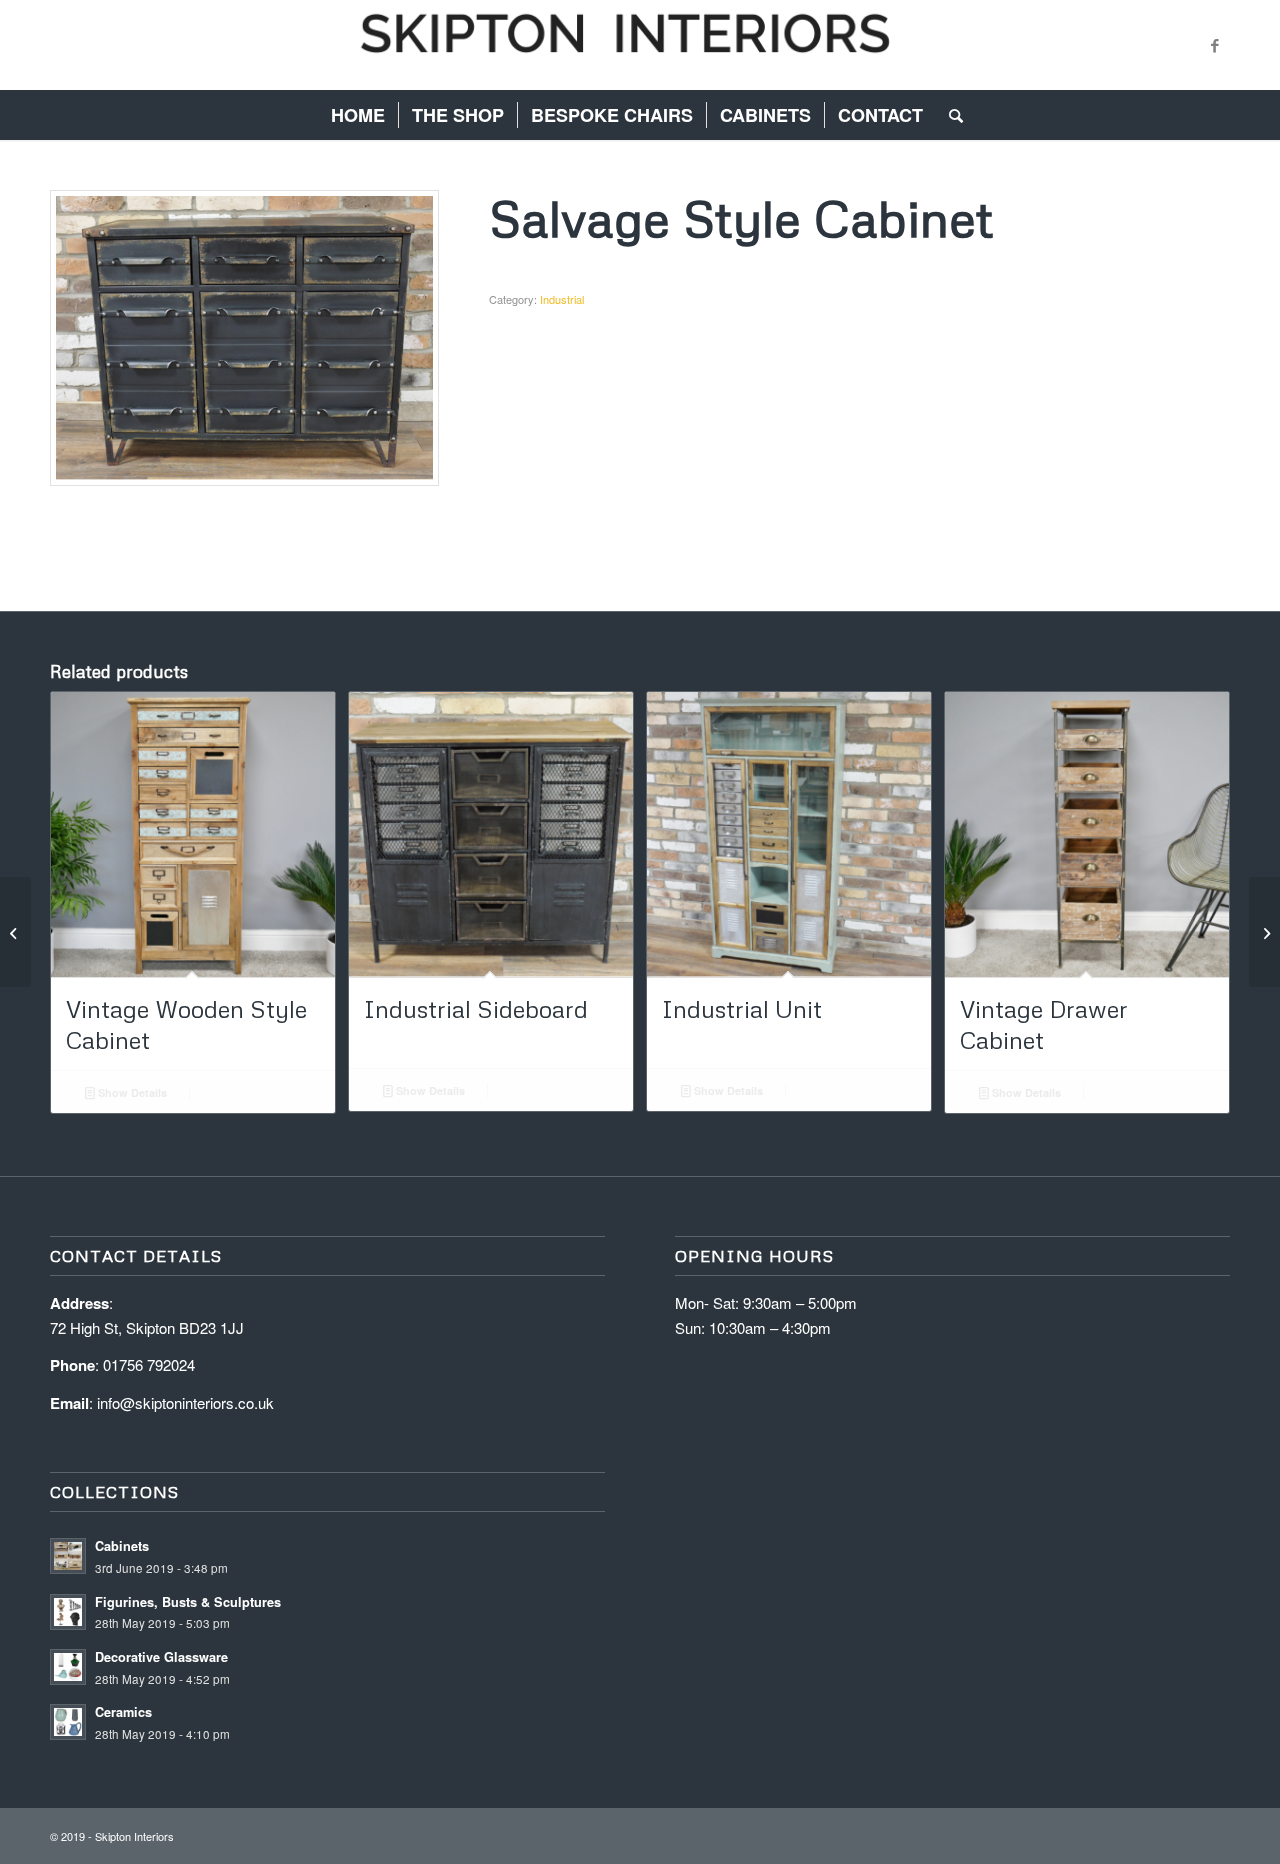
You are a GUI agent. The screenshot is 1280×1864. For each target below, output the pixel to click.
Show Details (131, 1092)
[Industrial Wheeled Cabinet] (1264, 932)
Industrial (562, 299)
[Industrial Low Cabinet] (15, 932)
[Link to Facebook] (1215, 45)
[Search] (949, 115)
